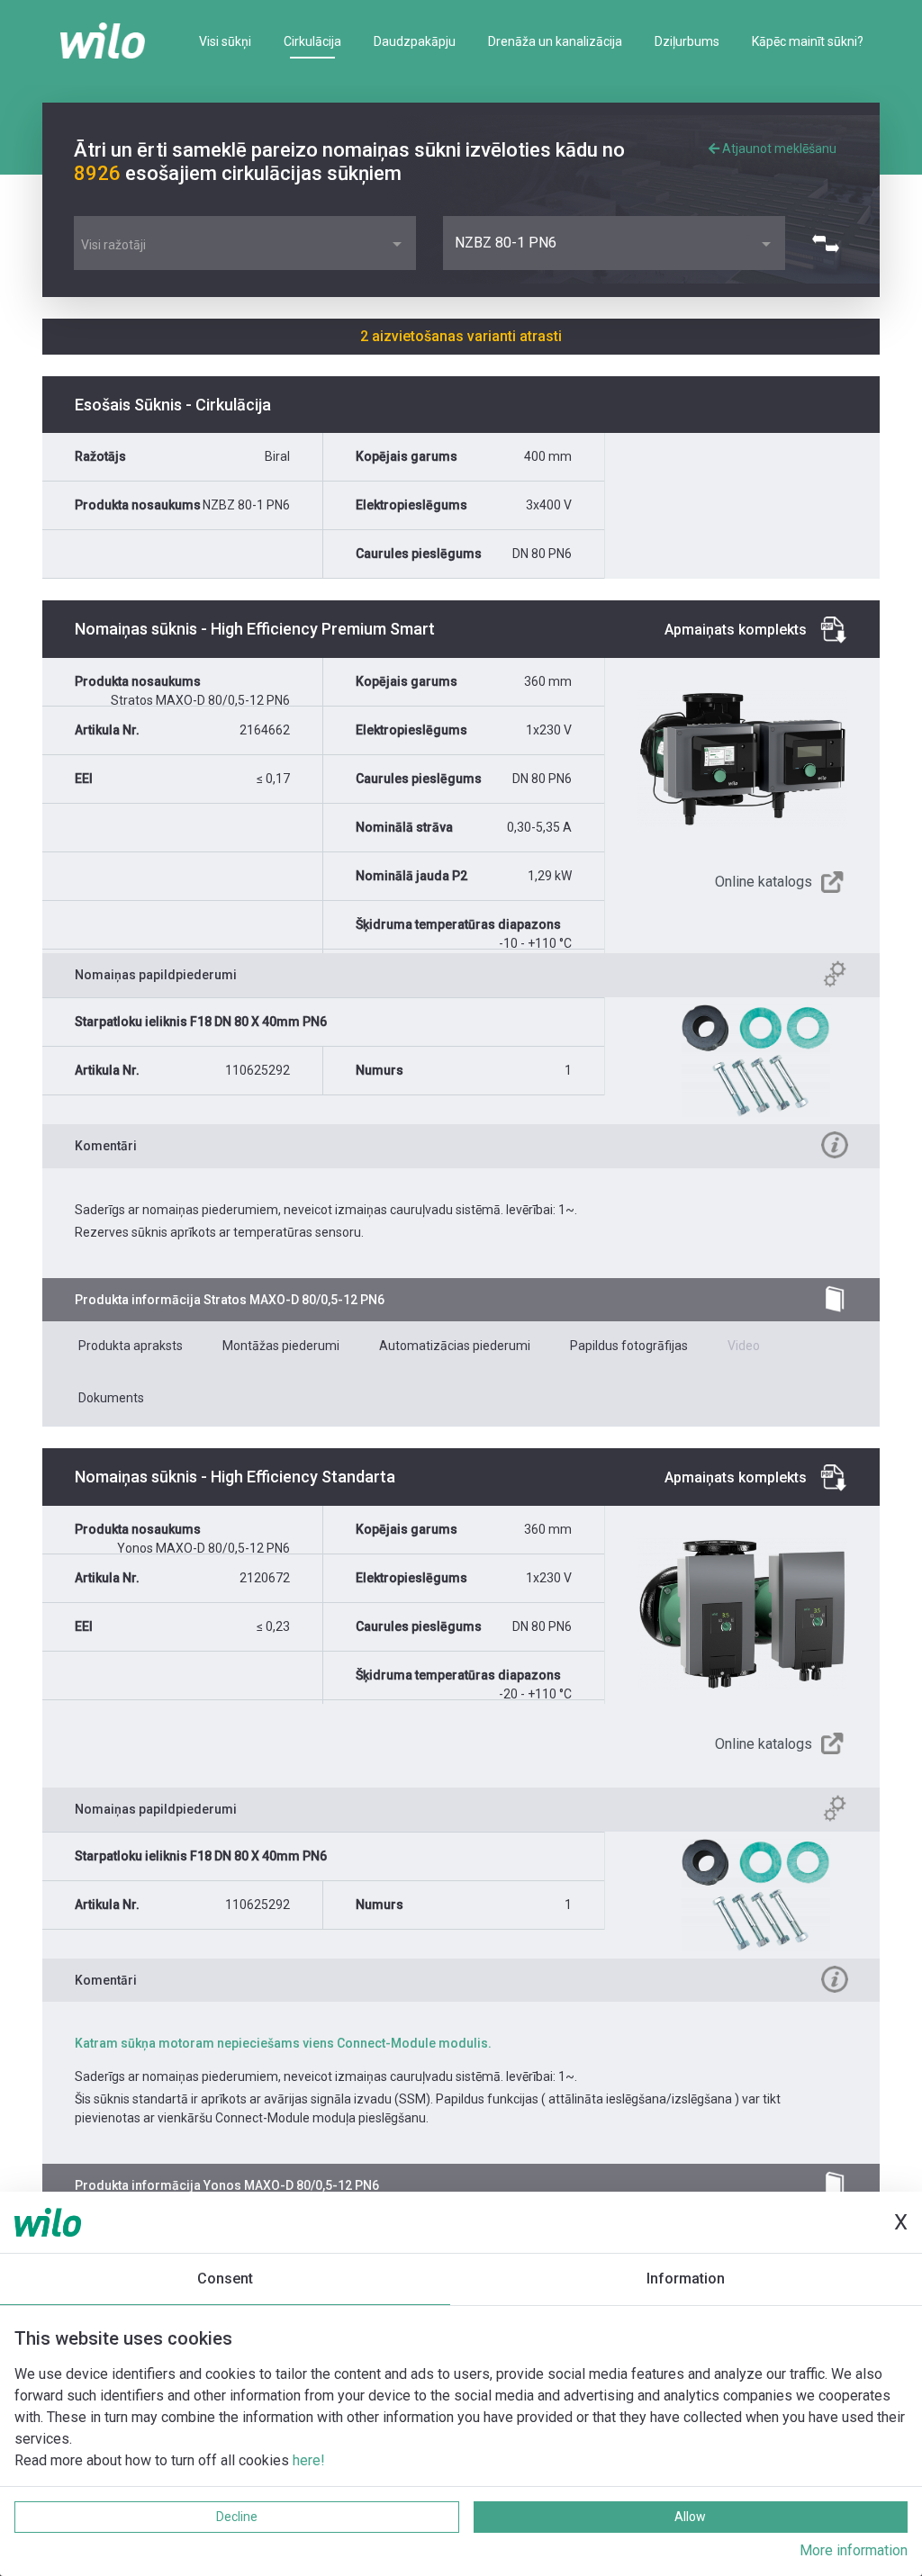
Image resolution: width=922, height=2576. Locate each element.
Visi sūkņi (225, 41)
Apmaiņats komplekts (736, 630)
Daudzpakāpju (415, 41)
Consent (225, 2279)
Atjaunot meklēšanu (778, 149)
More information (854, 2550)
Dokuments (111, 1398)
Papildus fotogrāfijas (629, 1346)
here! (309, 2460)
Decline (237, 2517)
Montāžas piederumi (281, 1346)
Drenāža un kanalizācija (555, 41)
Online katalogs (764, 882)
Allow (690, 2517)
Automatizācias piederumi (455, 1346)
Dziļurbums (687, 41)
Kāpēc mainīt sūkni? (808, 41)
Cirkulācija (312, 41)
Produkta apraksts (131, 1346)
